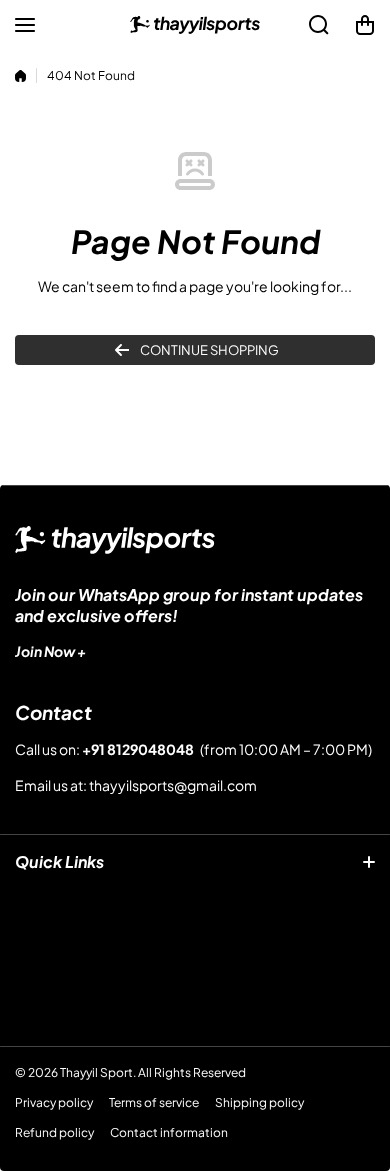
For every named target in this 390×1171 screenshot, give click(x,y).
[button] (365, 25)
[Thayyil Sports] (195, 25)
